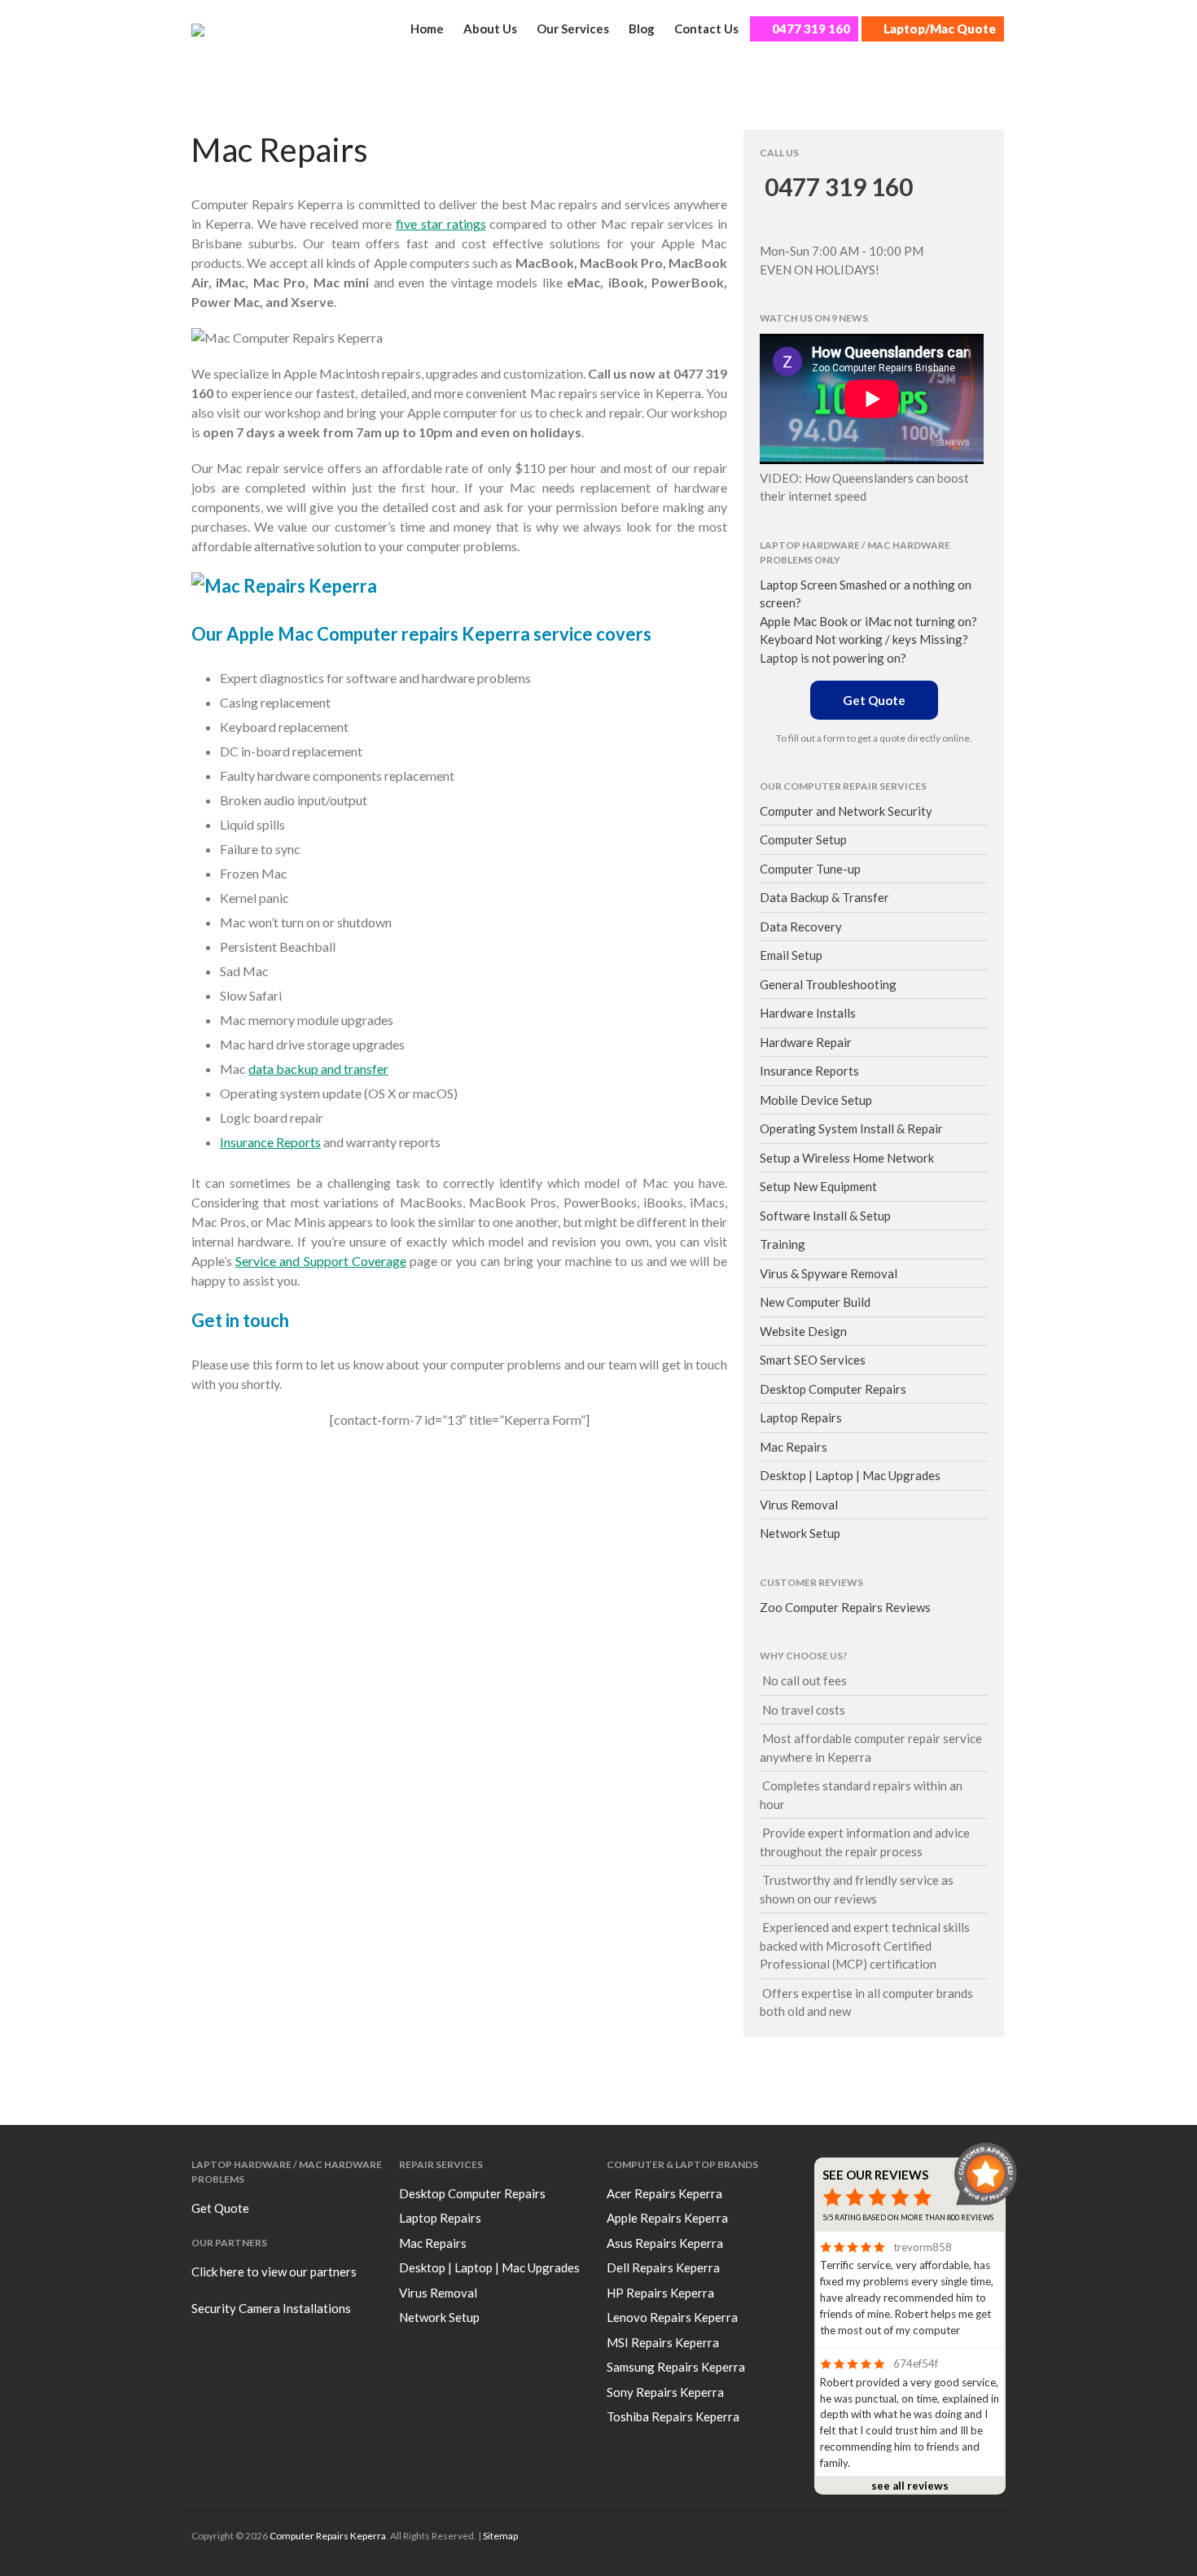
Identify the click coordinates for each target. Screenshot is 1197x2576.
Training (783, 1244)
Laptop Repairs (801, 1417)
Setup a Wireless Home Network (847, 1158)
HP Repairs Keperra (660, 2293)
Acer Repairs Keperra (664, 2193)
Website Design (803, 1331)
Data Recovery (801, 927)
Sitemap (500, 2536)
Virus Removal (799, 1505)
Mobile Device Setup (816, 1100)
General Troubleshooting (828, 984)
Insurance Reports (270, 1142)
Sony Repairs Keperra (665, 2392)
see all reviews (910, 2486)
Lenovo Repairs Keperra (672, 2317)
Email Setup (791, 955)
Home (427, 28)
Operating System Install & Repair (851, 1128)
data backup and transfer (318, 1069)
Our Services (573, 28)
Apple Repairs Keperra (667, 2218)
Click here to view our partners (274, 2272)
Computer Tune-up (810, 869)
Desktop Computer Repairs (833, 1389)
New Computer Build (815, 1302)
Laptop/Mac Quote (940, 28)
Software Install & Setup (825, 1216)
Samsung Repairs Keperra (676, 2367)
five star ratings (441, 223)
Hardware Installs (808, 1013)
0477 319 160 (811, 28)
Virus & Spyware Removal (829, 1273)
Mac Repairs (794, 1447)
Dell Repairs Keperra (663, 2267)
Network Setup (800, 1533)
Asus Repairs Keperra (665, 2243)
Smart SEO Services (813, 1360)
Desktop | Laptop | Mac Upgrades (850, 1475)
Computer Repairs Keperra (328, 2536)
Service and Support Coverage (321, 1261)
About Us (490, 28)
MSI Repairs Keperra (663, 2342)
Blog (642, 28)
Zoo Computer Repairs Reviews (845, 1607)
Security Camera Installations (271, 2308)
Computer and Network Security (846, 811)
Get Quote (874, 700)
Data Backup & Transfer (824, 897)
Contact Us (706, 28)
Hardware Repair (806, 1042)
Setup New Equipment (818, 1186)
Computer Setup (803, 839)
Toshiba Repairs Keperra (673, 2416)
